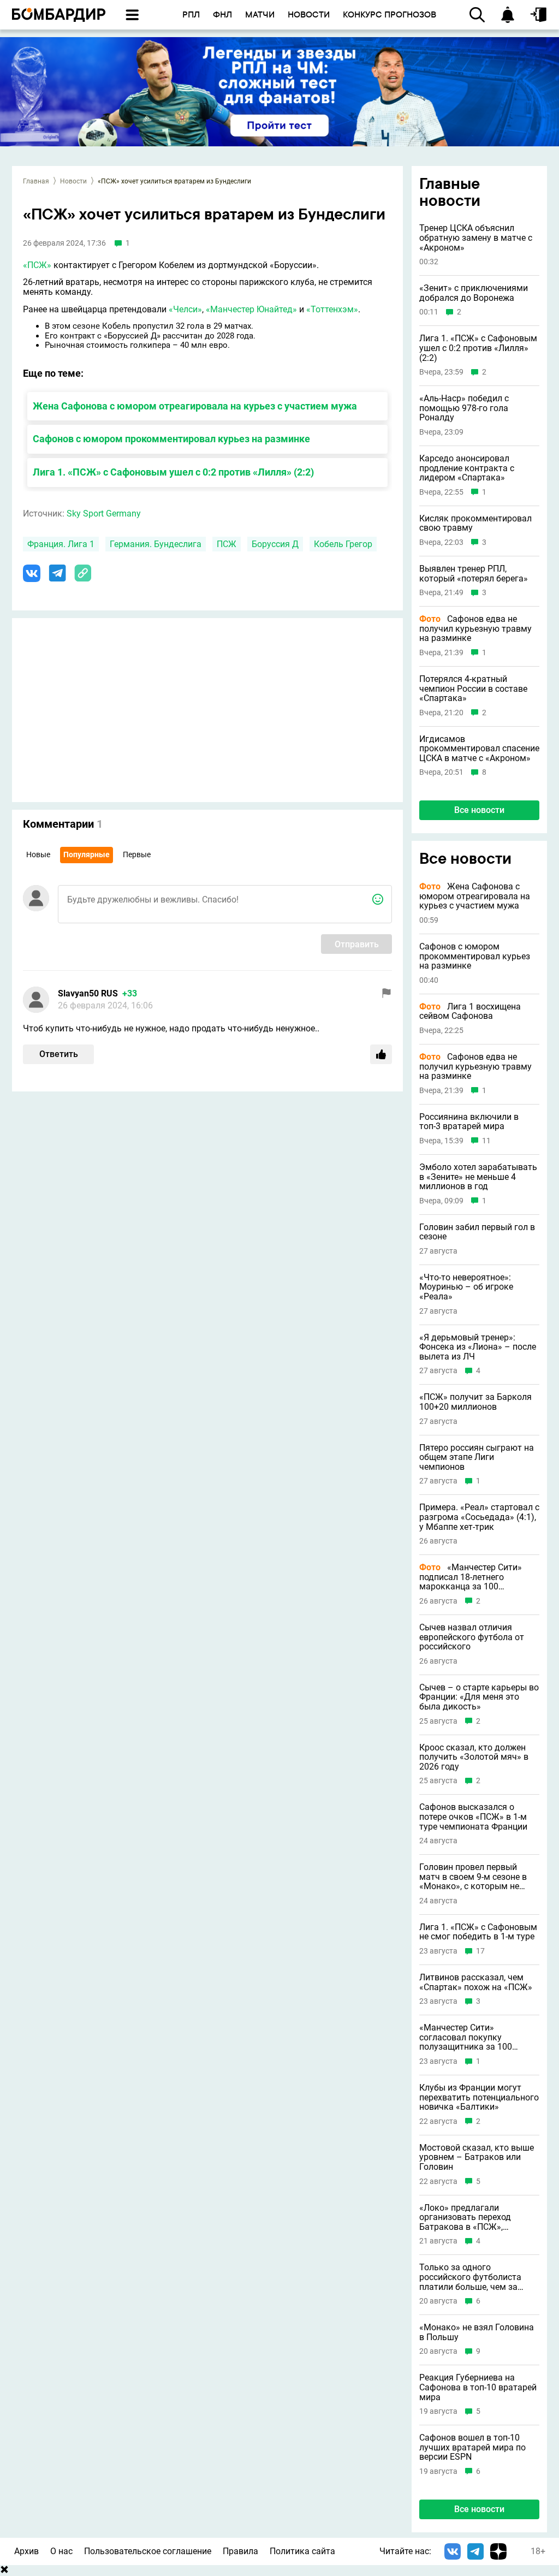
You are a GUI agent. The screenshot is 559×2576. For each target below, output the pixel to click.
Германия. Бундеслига (156, 544)
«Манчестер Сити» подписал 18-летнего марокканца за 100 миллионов (471, 1577)
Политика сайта (302, 2551)
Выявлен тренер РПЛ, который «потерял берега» (474, 574)
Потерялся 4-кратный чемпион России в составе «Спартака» (473, 689)
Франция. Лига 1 (61, 544)
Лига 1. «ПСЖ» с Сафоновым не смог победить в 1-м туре (478, 1932)
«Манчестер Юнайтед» (251, 309)
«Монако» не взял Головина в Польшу (477, 2332)
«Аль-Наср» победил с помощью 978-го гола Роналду (464, 408)
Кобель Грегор (343, 544)
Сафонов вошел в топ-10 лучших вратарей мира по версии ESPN (472, 2447)
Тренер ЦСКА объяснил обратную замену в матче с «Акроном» (476, 238)
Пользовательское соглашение (148, 2551)
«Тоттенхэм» (332, 309)
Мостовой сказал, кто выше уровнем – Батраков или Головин (477, 2157)
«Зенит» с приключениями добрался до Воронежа (474, 293)
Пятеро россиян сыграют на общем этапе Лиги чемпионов (477, 1458)
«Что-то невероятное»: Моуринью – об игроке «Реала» (466, 1287)
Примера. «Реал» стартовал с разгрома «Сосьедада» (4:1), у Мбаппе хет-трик (479, 1517)
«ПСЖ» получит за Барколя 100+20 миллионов (475, 1402)
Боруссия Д (275, 544)
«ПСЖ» (37, 265)
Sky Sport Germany (104, 514)
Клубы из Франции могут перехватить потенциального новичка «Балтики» (479, 2097)
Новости (73, 181)
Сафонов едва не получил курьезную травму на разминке (475, 629)
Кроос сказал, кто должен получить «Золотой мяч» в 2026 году (474, 1757)
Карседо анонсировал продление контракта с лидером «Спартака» (467, 468)
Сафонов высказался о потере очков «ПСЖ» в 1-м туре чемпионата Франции (473, 1817)
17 (480, 1951)
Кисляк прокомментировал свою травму (475, 523)
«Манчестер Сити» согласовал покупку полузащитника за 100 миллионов (466, 2037)
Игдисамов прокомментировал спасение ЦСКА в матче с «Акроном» (479, 749)
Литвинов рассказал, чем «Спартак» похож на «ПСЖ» (476, 1982)
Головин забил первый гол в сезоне (477, 1232)
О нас (61, 2551)
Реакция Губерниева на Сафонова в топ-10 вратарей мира (478, 2387)
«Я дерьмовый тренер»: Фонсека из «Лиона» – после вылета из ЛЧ (478, 1347)
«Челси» (185, 309)
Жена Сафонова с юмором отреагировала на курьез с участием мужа (195, 406)
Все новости (479, 810)
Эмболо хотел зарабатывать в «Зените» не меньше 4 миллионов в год (478, 1177)
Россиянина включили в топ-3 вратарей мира (469, 1122)
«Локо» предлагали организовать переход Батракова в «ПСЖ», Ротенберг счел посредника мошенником (476, 2218)
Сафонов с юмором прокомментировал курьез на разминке (171, 439)
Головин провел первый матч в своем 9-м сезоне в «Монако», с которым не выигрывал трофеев (473, 1877)
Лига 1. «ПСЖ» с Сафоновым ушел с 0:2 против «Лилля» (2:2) (173, 472)
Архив (26, 2551)
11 (486, 1141)
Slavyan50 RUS (88, 993)
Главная (36, 181)
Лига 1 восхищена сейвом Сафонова (470, 1011)
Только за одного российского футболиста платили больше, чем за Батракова (470, 2277)
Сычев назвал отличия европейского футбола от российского (472, 1637)
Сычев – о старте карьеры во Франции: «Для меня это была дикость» (479, 1697)
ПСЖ (227, 544)
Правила (240, 2551)
